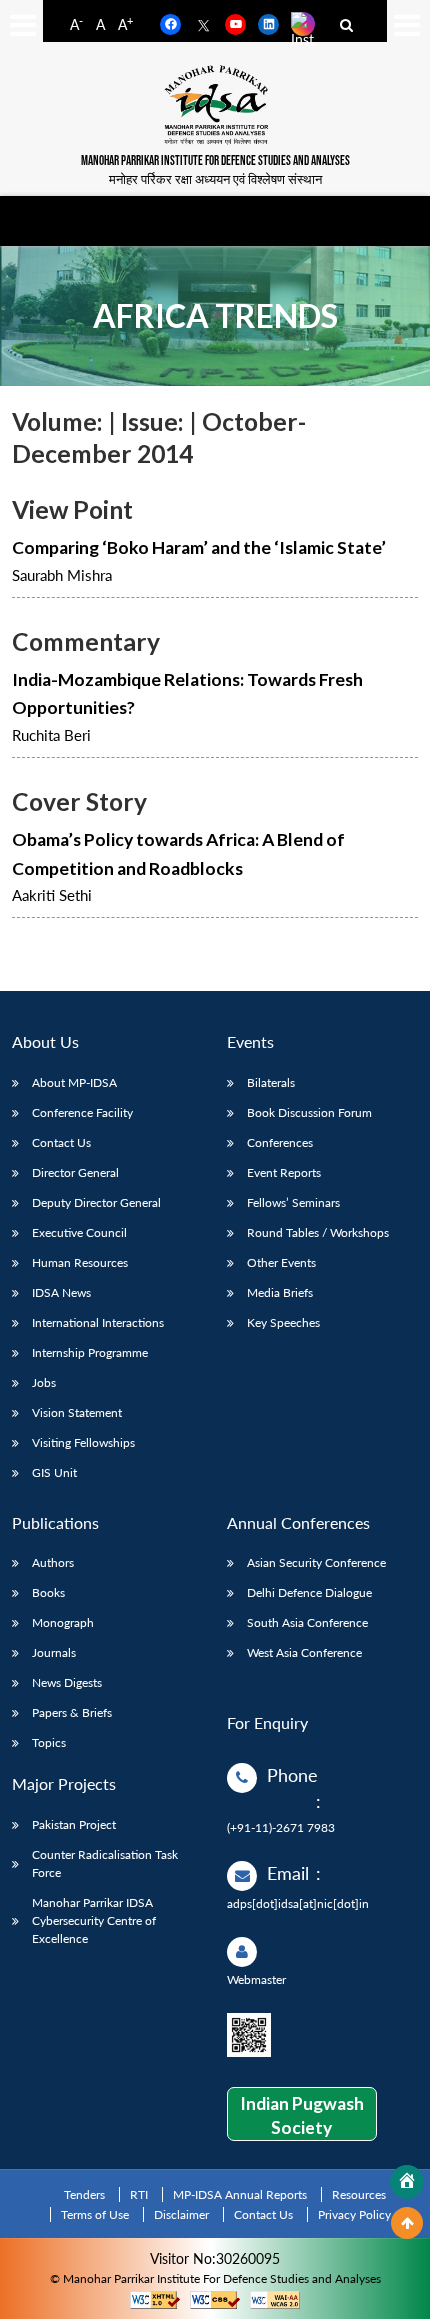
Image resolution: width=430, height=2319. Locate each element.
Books (48, 1592)
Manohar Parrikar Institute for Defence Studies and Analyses (215, 161)
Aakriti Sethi (52, 895)
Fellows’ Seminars (293, 1202)
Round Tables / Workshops (318, 1232)
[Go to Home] (407, 2182)
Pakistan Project (74, 1824)
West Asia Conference (304, 1652)
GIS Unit (54, 1472)
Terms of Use (95, 2214)
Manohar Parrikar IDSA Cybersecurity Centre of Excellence (94, 1920)
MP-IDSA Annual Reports (240, 2194)
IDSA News (61, 1292)
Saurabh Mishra (62, 575)
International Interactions (98, 1322)
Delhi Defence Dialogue (309, 1592)
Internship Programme (90, 1352)
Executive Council (79, 1232)
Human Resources (80, 1262)
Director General (75, 1172)
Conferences (280, 1142)
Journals (54, 1652)
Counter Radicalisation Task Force (105, 1863)
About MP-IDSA (74, 1082)
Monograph (63, 1622)
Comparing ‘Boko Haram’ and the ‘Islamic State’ (199, 547)
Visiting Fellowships (83, 1442)
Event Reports (284, 1172)
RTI (139, 2194)
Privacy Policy (354, 2214)
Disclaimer (181, 2214)
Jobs (44, 1382)
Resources (359, 2194)
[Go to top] (407, 2223)
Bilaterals (271, 1082)
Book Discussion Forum (309, 1112)
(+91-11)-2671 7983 (281, 1827)
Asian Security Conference (316, 1562)
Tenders (84, 2194)
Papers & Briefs (72, 1712)
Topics (49, 1742)
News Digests (67, 1682)
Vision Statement (77, 1412)
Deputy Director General (96, 1202)
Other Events (281, 1262)
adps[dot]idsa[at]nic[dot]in (298, 1903)
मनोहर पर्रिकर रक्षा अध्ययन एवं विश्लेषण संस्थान (215, 179)
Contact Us (61, 1142)
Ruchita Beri (51, 735)
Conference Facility (82, 1112)
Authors (53, 1562)
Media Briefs (280, 1292)
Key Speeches (283, 1322)
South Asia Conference (307, 1622)
